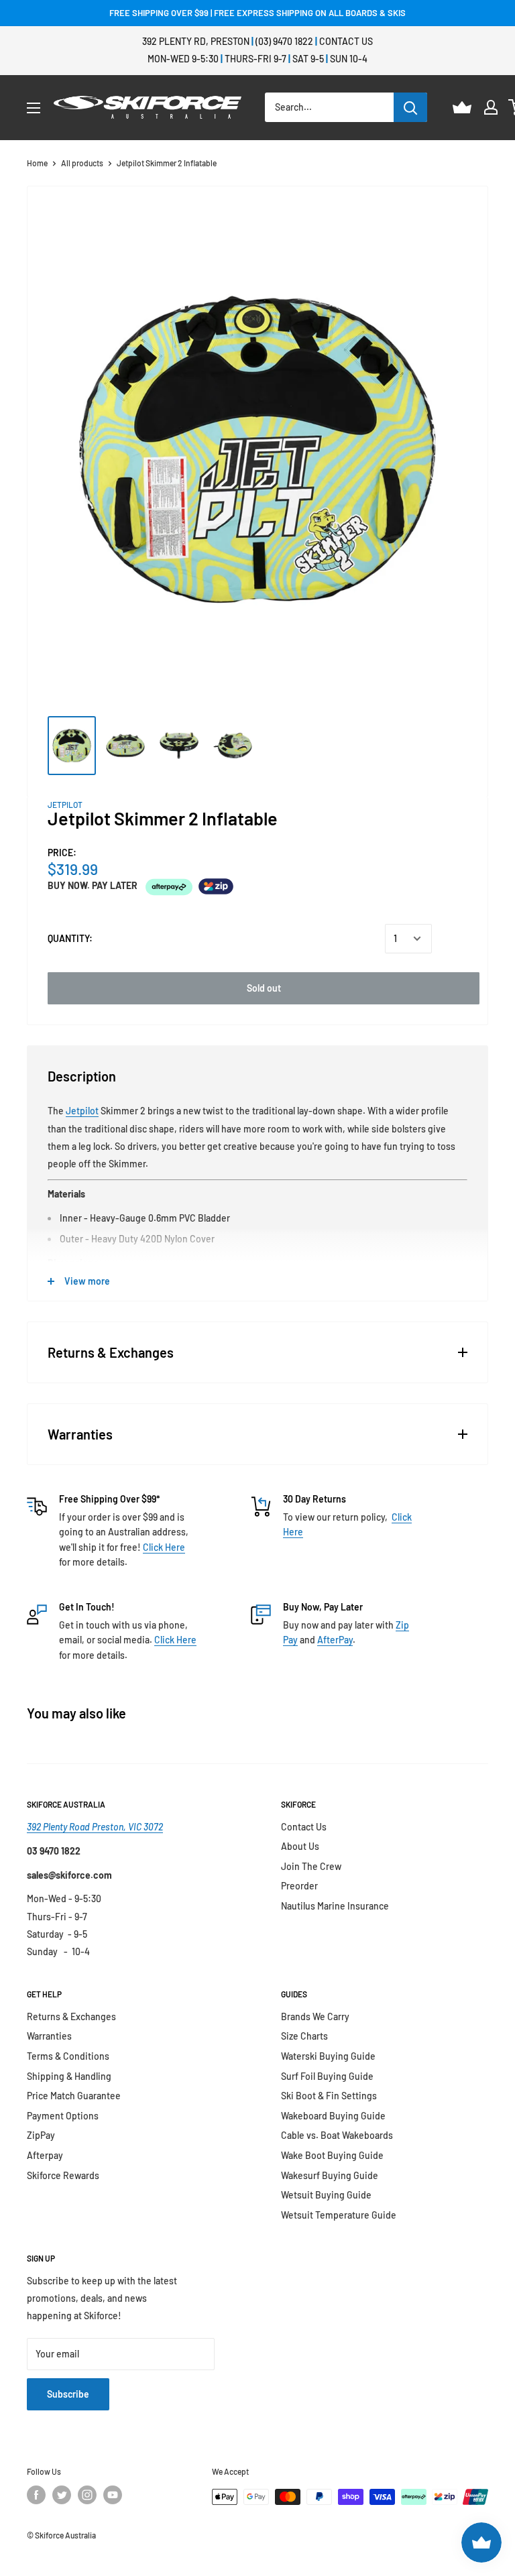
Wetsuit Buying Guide (326, 2195)
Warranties (49, 2036)
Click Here (164, 1547)
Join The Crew (311, 1866)
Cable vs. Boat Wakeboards (337, 2135)
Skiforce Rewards (63, 2175)
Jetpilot (82, 1111)
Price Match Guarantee (74, 2096)
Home (37, 163)
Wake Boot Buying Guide (332, 2155)
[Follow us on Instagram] (87, 2495)
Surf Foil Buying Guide (327, 2076)
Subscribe (68, 2394)
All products (82, 163)
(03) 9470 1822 (284, 41)
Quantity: (70, 938)
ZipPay (41, 2135)
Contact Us (346, 41)
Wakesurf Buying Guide (330, 2175)
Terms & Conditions (68, 2056)
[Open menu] (34, 108)
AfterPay (335, 1640)
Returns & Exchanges (71, 2016)
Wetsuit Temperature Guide (339, 2215)
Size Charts (304, 2036)
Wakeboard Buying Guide (333, 2116)
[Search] (410, 107)
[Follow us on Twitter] (62, 2495)
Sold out (264, 988)
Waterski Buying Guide (328, 2056)
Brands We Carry (315, 2016)
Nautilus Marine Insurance (335, 1906)
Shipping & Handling (69, 2076)
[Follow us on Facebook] (36, 2495)
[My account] (491, 107)
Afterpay (45, 2155)
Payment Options (63, 2116)
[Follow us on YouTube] (113, 2495)
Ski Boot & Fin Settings (329, 2096)
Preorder (299, 1886)
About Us (300, 1846)
